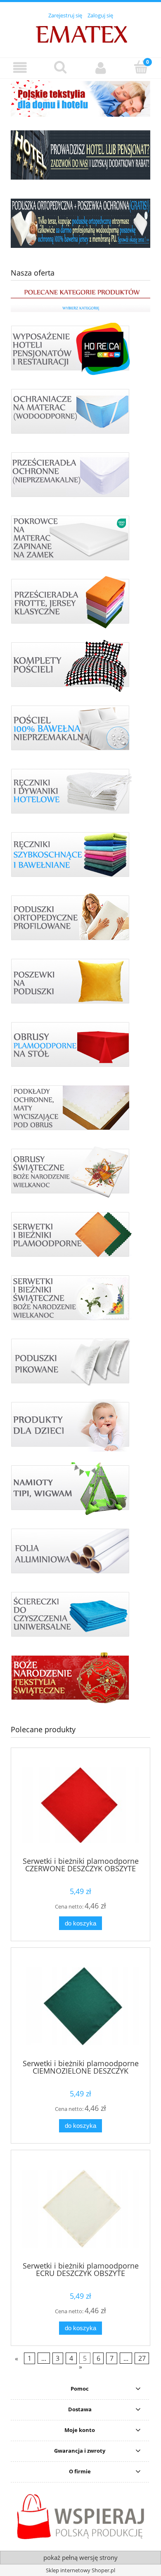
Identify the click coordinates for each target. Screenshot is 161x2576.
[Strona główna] (81, 34)
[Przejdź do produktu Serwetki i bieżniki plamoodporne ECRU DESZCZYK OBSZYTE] (80, 2209)
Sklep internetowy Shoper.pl (80, 2570)
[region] (80, 98)
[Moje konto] (101, 68)
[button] (20, 68)
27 (142, 2358)
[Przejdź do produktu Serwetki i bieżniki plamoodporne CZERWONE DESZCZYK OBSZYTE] (80, 1805)
